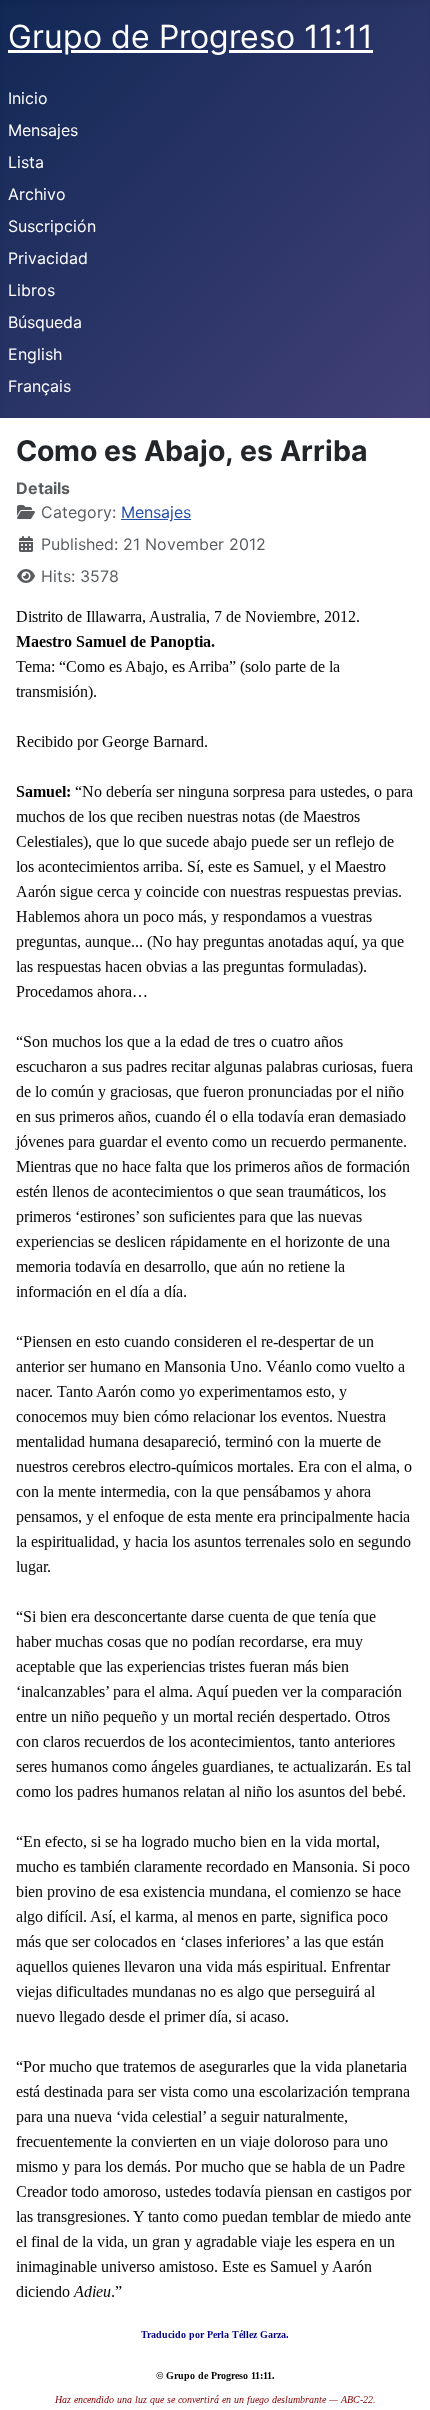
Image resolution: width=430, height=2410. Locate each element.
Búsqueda (45, 322)
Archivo (37, 194)
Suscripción (52, 226)
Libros (31, 290)
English (35, 354)
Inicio (28, 98)
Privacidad (48, 258)
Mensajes (43, 130)
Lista (26, 162)
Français (39, 386)
